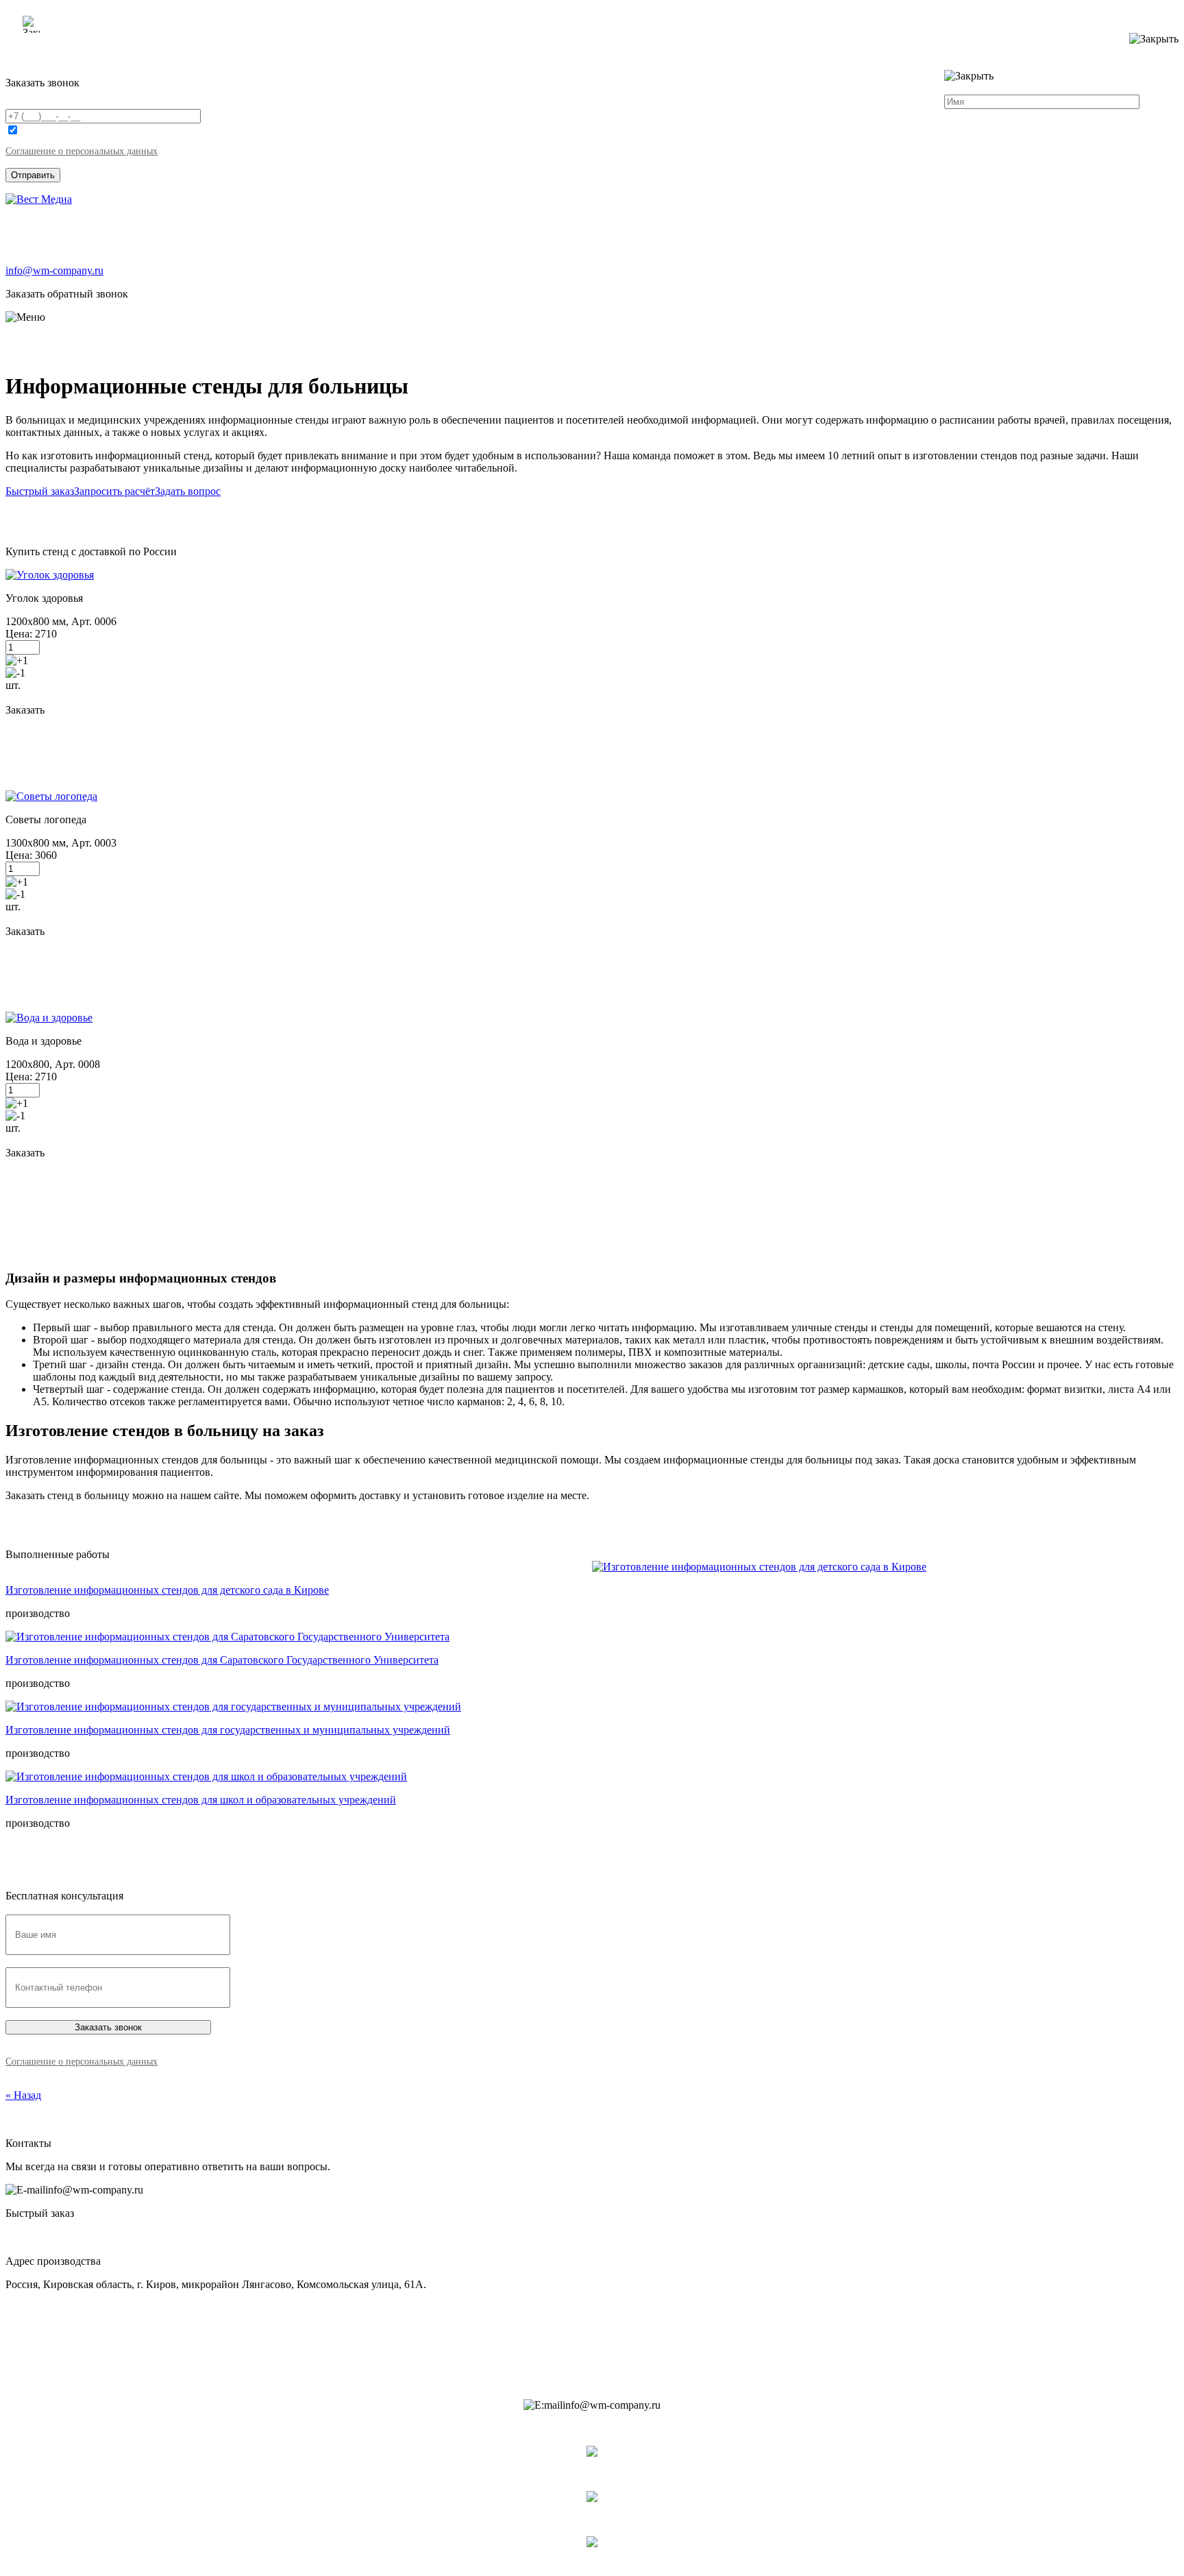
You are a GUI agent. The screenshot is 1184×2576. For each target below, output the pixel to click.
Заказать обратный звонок (67, 294)
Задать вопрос (188, 491)
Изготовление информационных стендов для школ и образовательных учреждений (201, 1800)
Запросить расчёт (114, 491)
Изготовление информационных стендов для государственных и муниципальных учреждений (228, 1730)
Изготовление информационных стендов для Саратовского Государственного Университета (222, 1660)
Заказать (25, 710)
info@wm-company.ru (54, 270)
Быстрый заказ (40, 491)
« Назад (23, 2095)
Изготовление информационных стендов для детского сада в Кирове (167, 1590)
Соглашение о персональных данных (82, 151)
